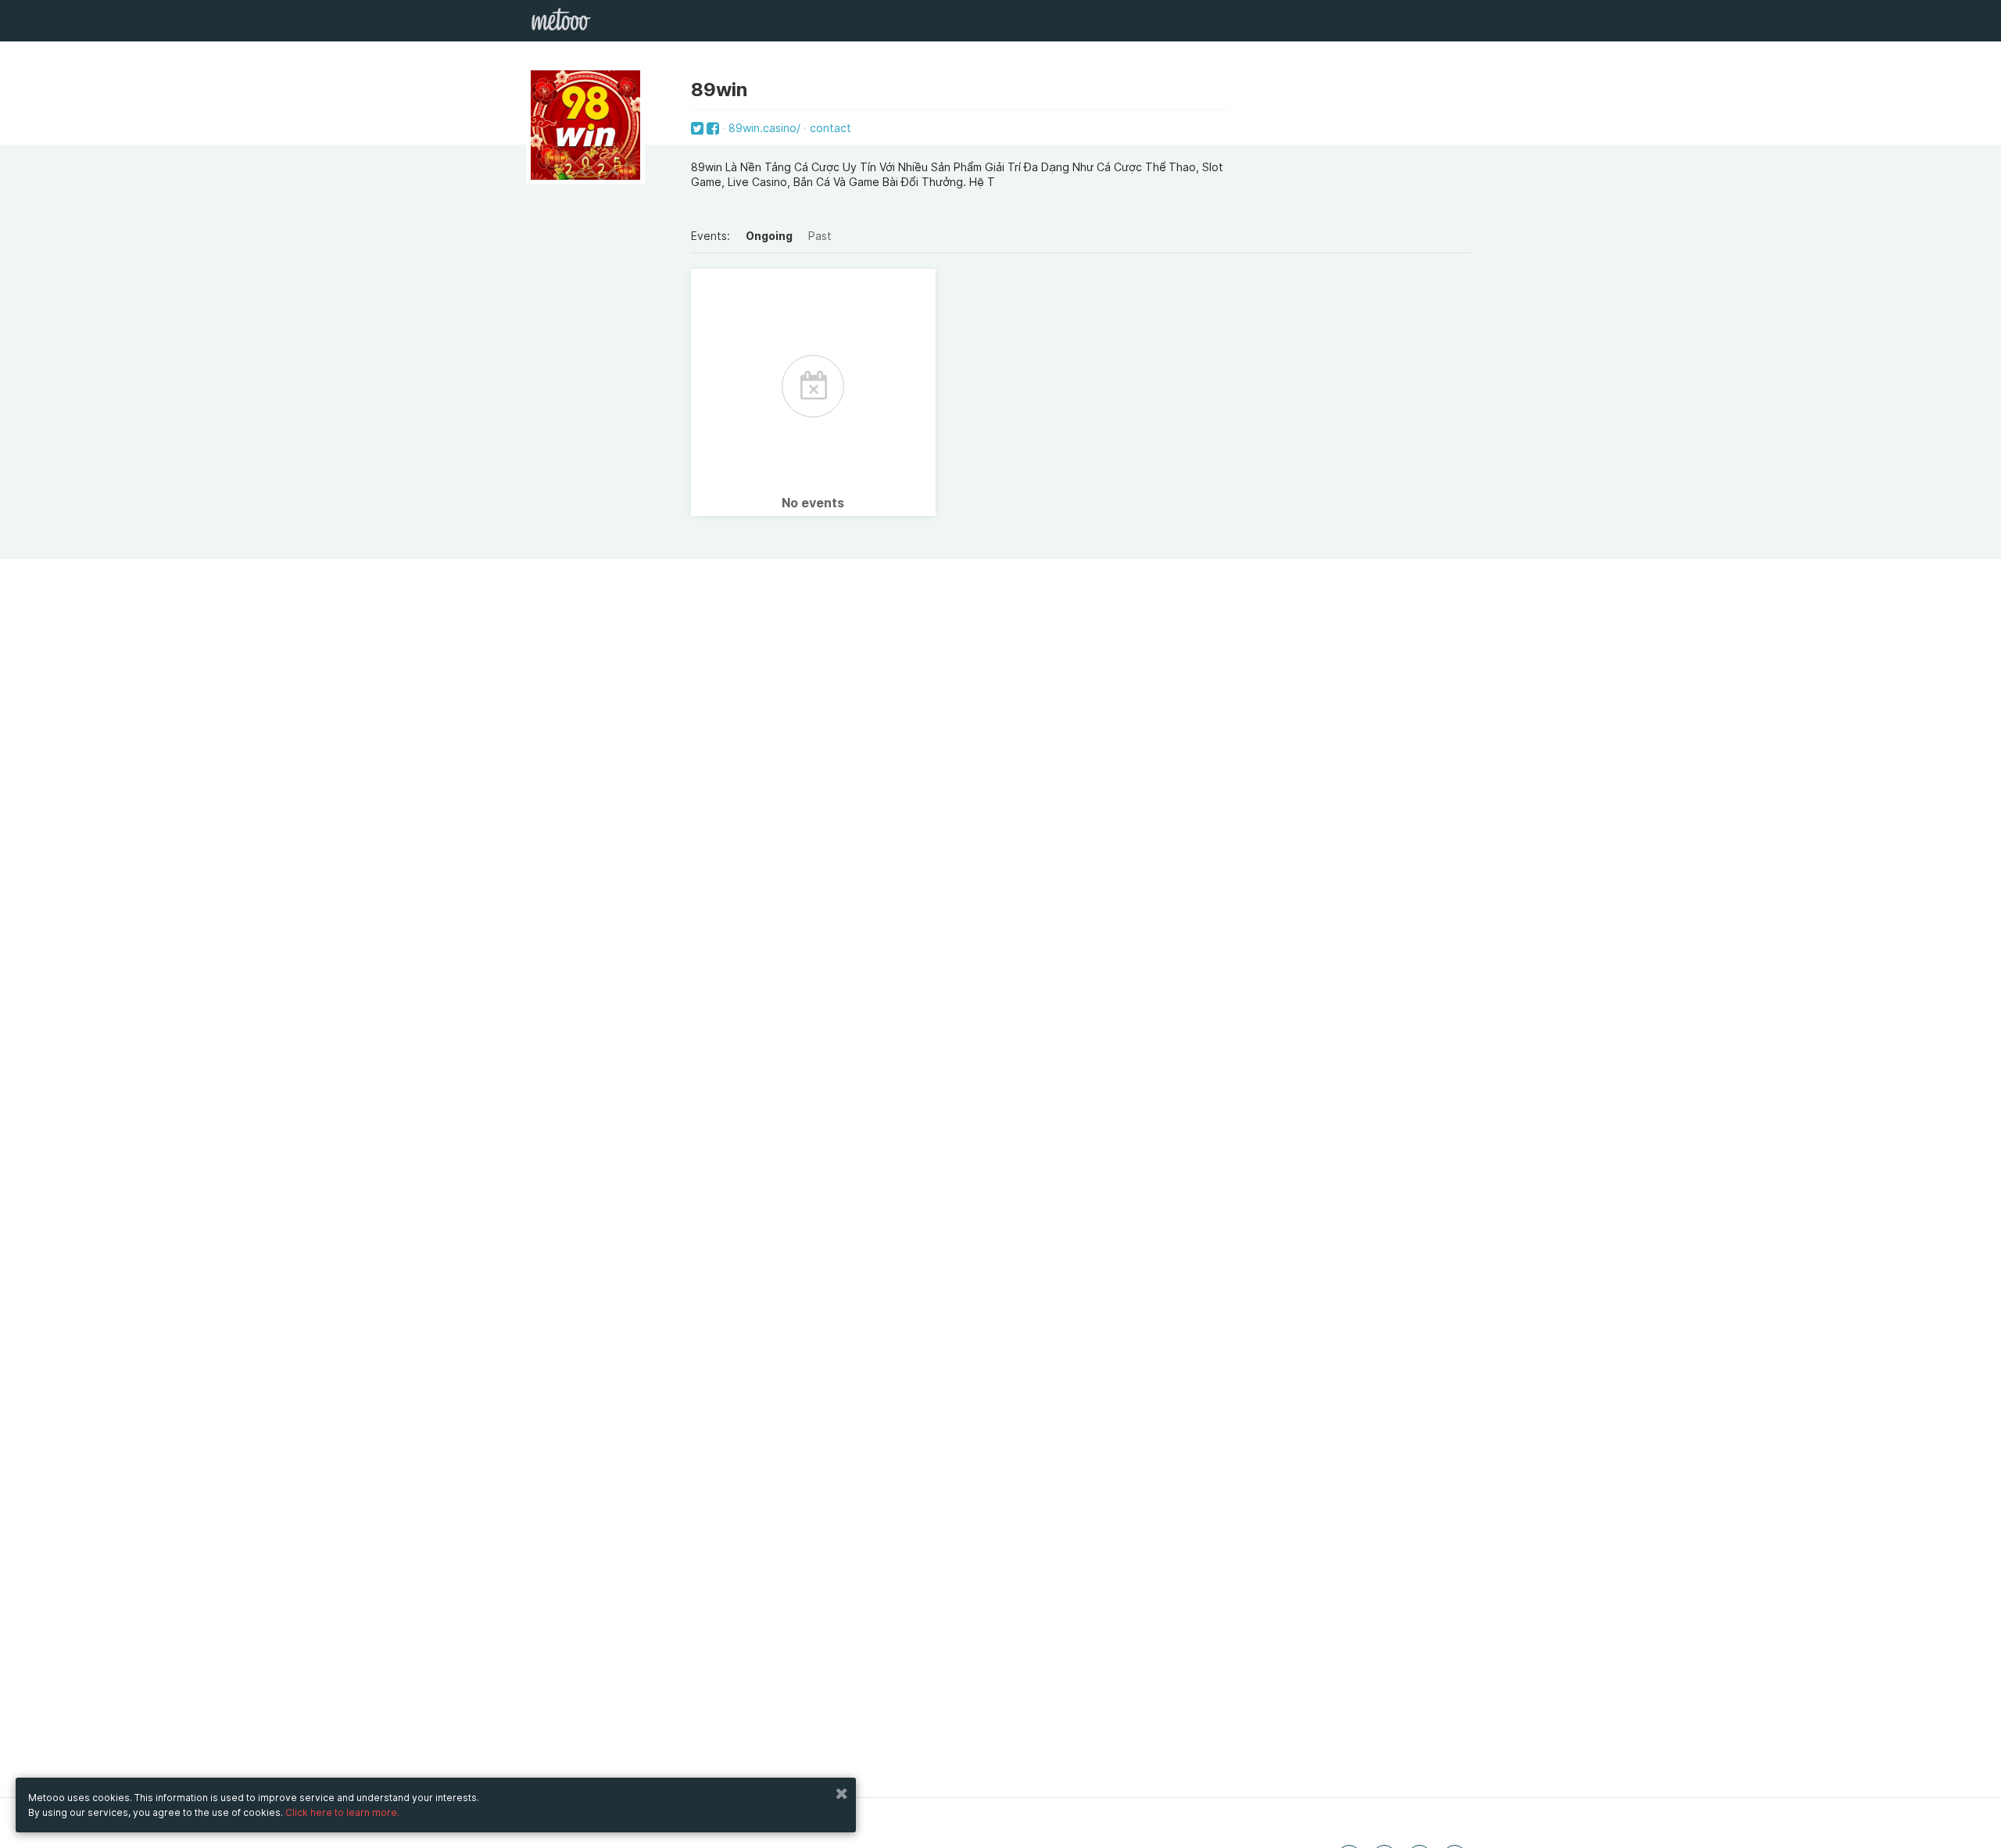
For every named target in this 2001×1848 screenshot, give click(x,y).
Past (820, 236)
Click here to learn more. (342, 1812)
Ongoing (769, 236)
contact (830, 128)
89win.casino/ (764, 128)
